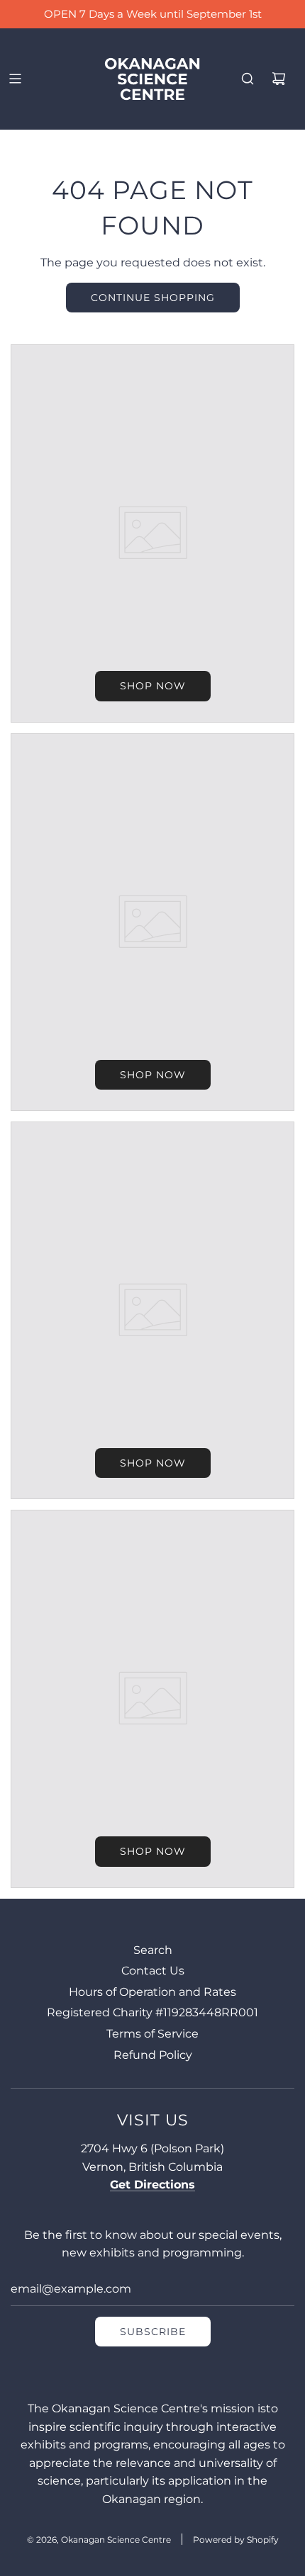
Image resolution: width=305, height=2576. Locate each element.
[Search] (248, 79)
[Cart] (279, 79)
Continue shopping (153, 298)
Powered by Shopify (236, 2540)
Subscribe (153, 2332)
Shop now (153, 686)
